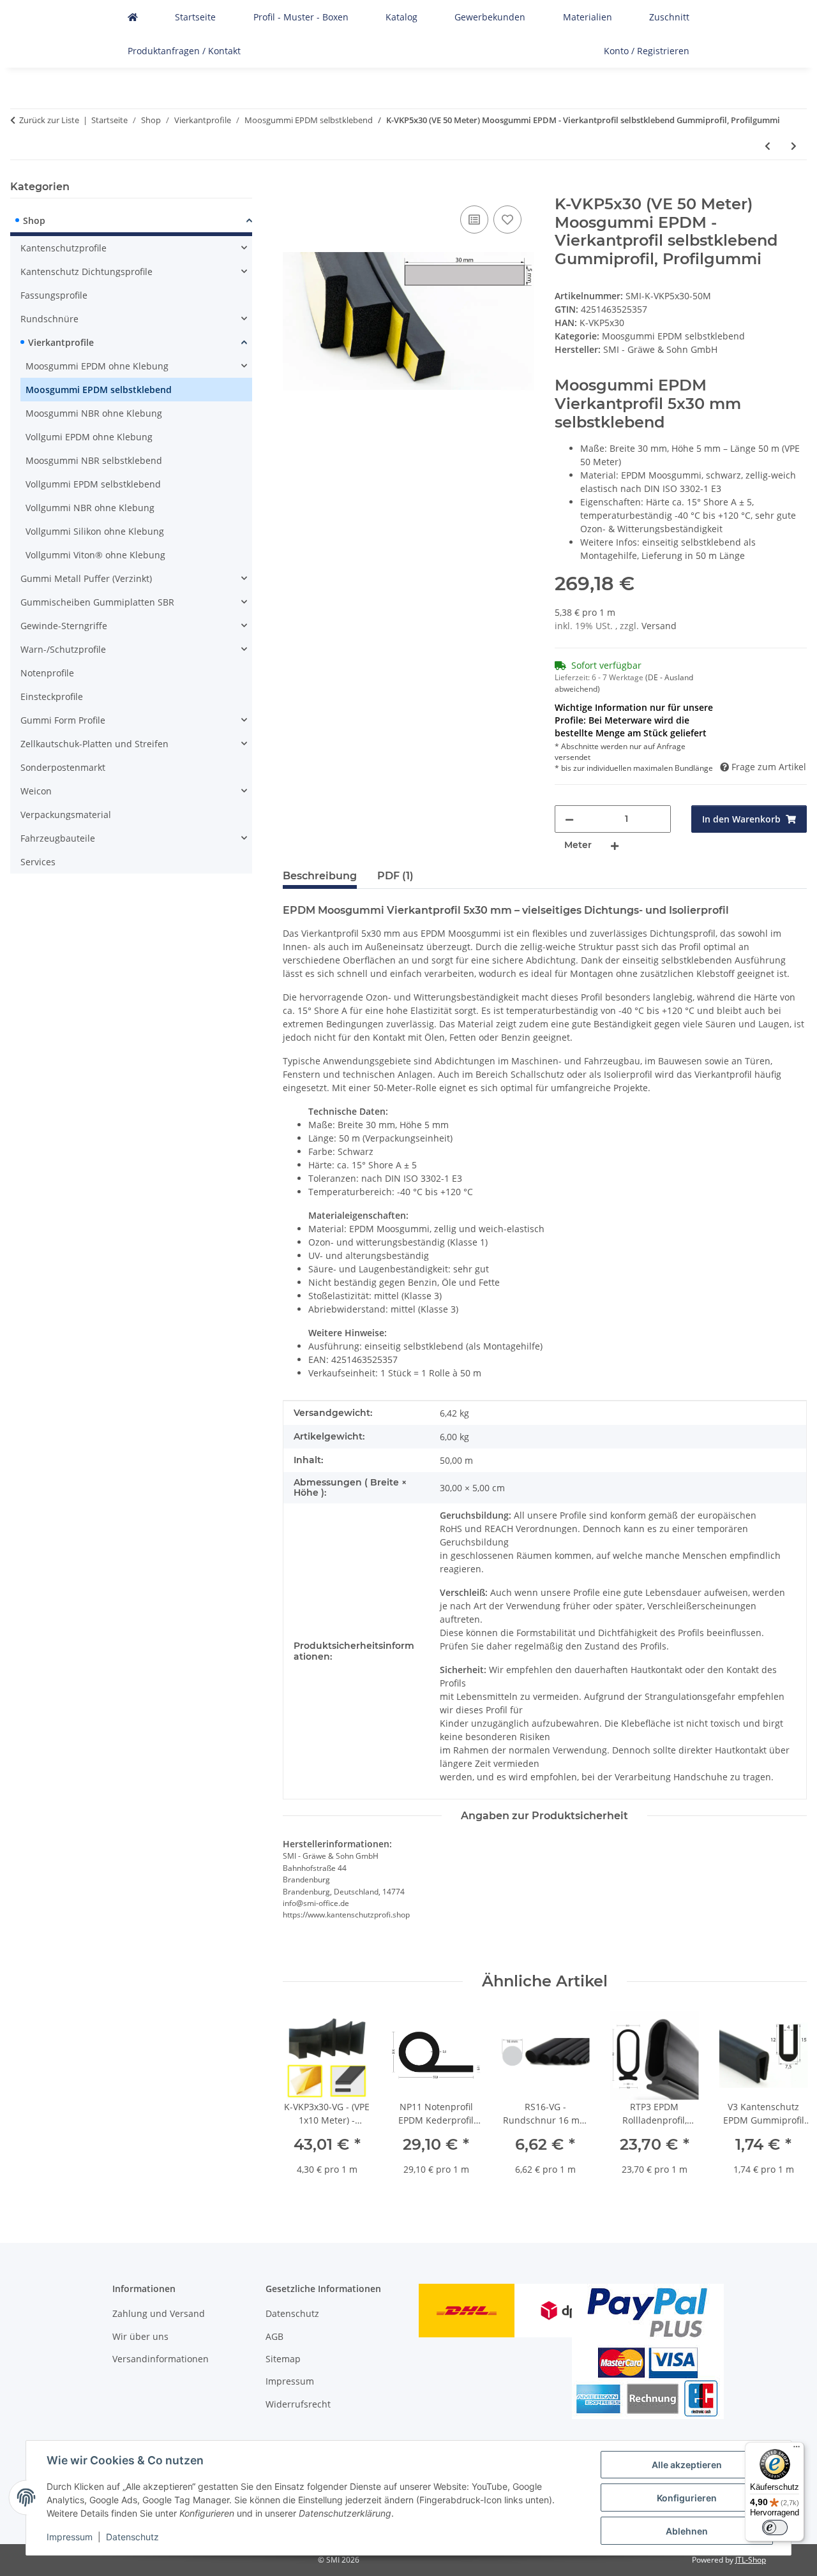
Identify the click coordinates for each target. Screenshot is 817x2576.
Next (786, 2102)
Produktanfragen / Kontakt (184, 51)
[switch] (775, 2528)
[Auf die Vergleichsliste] (474, 220)
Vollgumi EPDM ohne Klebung (89, 437)
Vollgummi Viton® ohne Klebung (95, 555)
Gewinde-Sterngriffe (64, 626)
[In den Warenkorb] (293, 188)
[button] (131, 222)
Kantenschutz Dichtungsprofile (86, 272)
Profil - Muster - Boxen (301, 17)
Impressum (70, 2537)
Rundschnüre (49, 319)
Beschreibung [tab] (320, 876)
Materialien (588, 17)
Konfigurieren (687, 2498)
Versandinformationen (161, 2359)
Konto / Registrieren (647, 51)
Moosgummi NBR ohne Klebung (94, 413)
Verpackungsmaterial (66, 815)
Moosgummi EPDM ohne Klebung (97, 366)
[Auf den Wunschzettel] (507, 220)
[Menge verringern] (569, 819)
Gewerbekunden (490, 17)
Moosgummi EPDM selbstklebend (673, 336)
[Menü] (797, 2450)
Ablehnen (687, 2531)
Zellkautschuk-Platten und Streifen (94, 744)
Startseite (195, 17)
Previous (304, 2102)
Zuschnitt (669, 17)
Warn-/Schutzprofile (63, 649)
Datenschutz (132, 2537)
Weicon (36, 791)
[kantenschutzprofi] (133, 17)
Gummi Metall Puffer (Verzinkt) (86, 578)
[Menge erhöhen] (615, 845)
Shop (34, 220)
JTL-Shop (751, 2560)
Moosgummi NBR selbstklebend (94, 460)
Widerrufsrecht (298, 2404)
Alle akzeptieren (687, 2465)
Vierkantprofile (61, 342)
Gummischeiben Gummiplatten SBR (97, 602)
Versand (659, 626)
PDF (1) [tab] (395, 876)
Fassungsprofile (54, 295)
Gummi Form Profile (63, 720)
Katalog (401, 17)
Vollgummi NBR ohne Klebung (90, 508)
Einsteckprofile (52, 696)
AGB (274, 2336)
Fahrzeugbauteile (58, 838)
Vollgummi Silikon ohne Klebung (95, 531)
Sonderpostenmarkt (63, 767)
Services (38, 862)
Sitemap (283, 2359)
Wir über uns (140, 2336)
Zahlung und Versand (159, 2313)
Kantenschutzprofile (64, 248)
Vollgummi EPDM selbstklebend (93, 484)
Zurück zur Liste (49, 120)
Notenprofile (47, 673)
